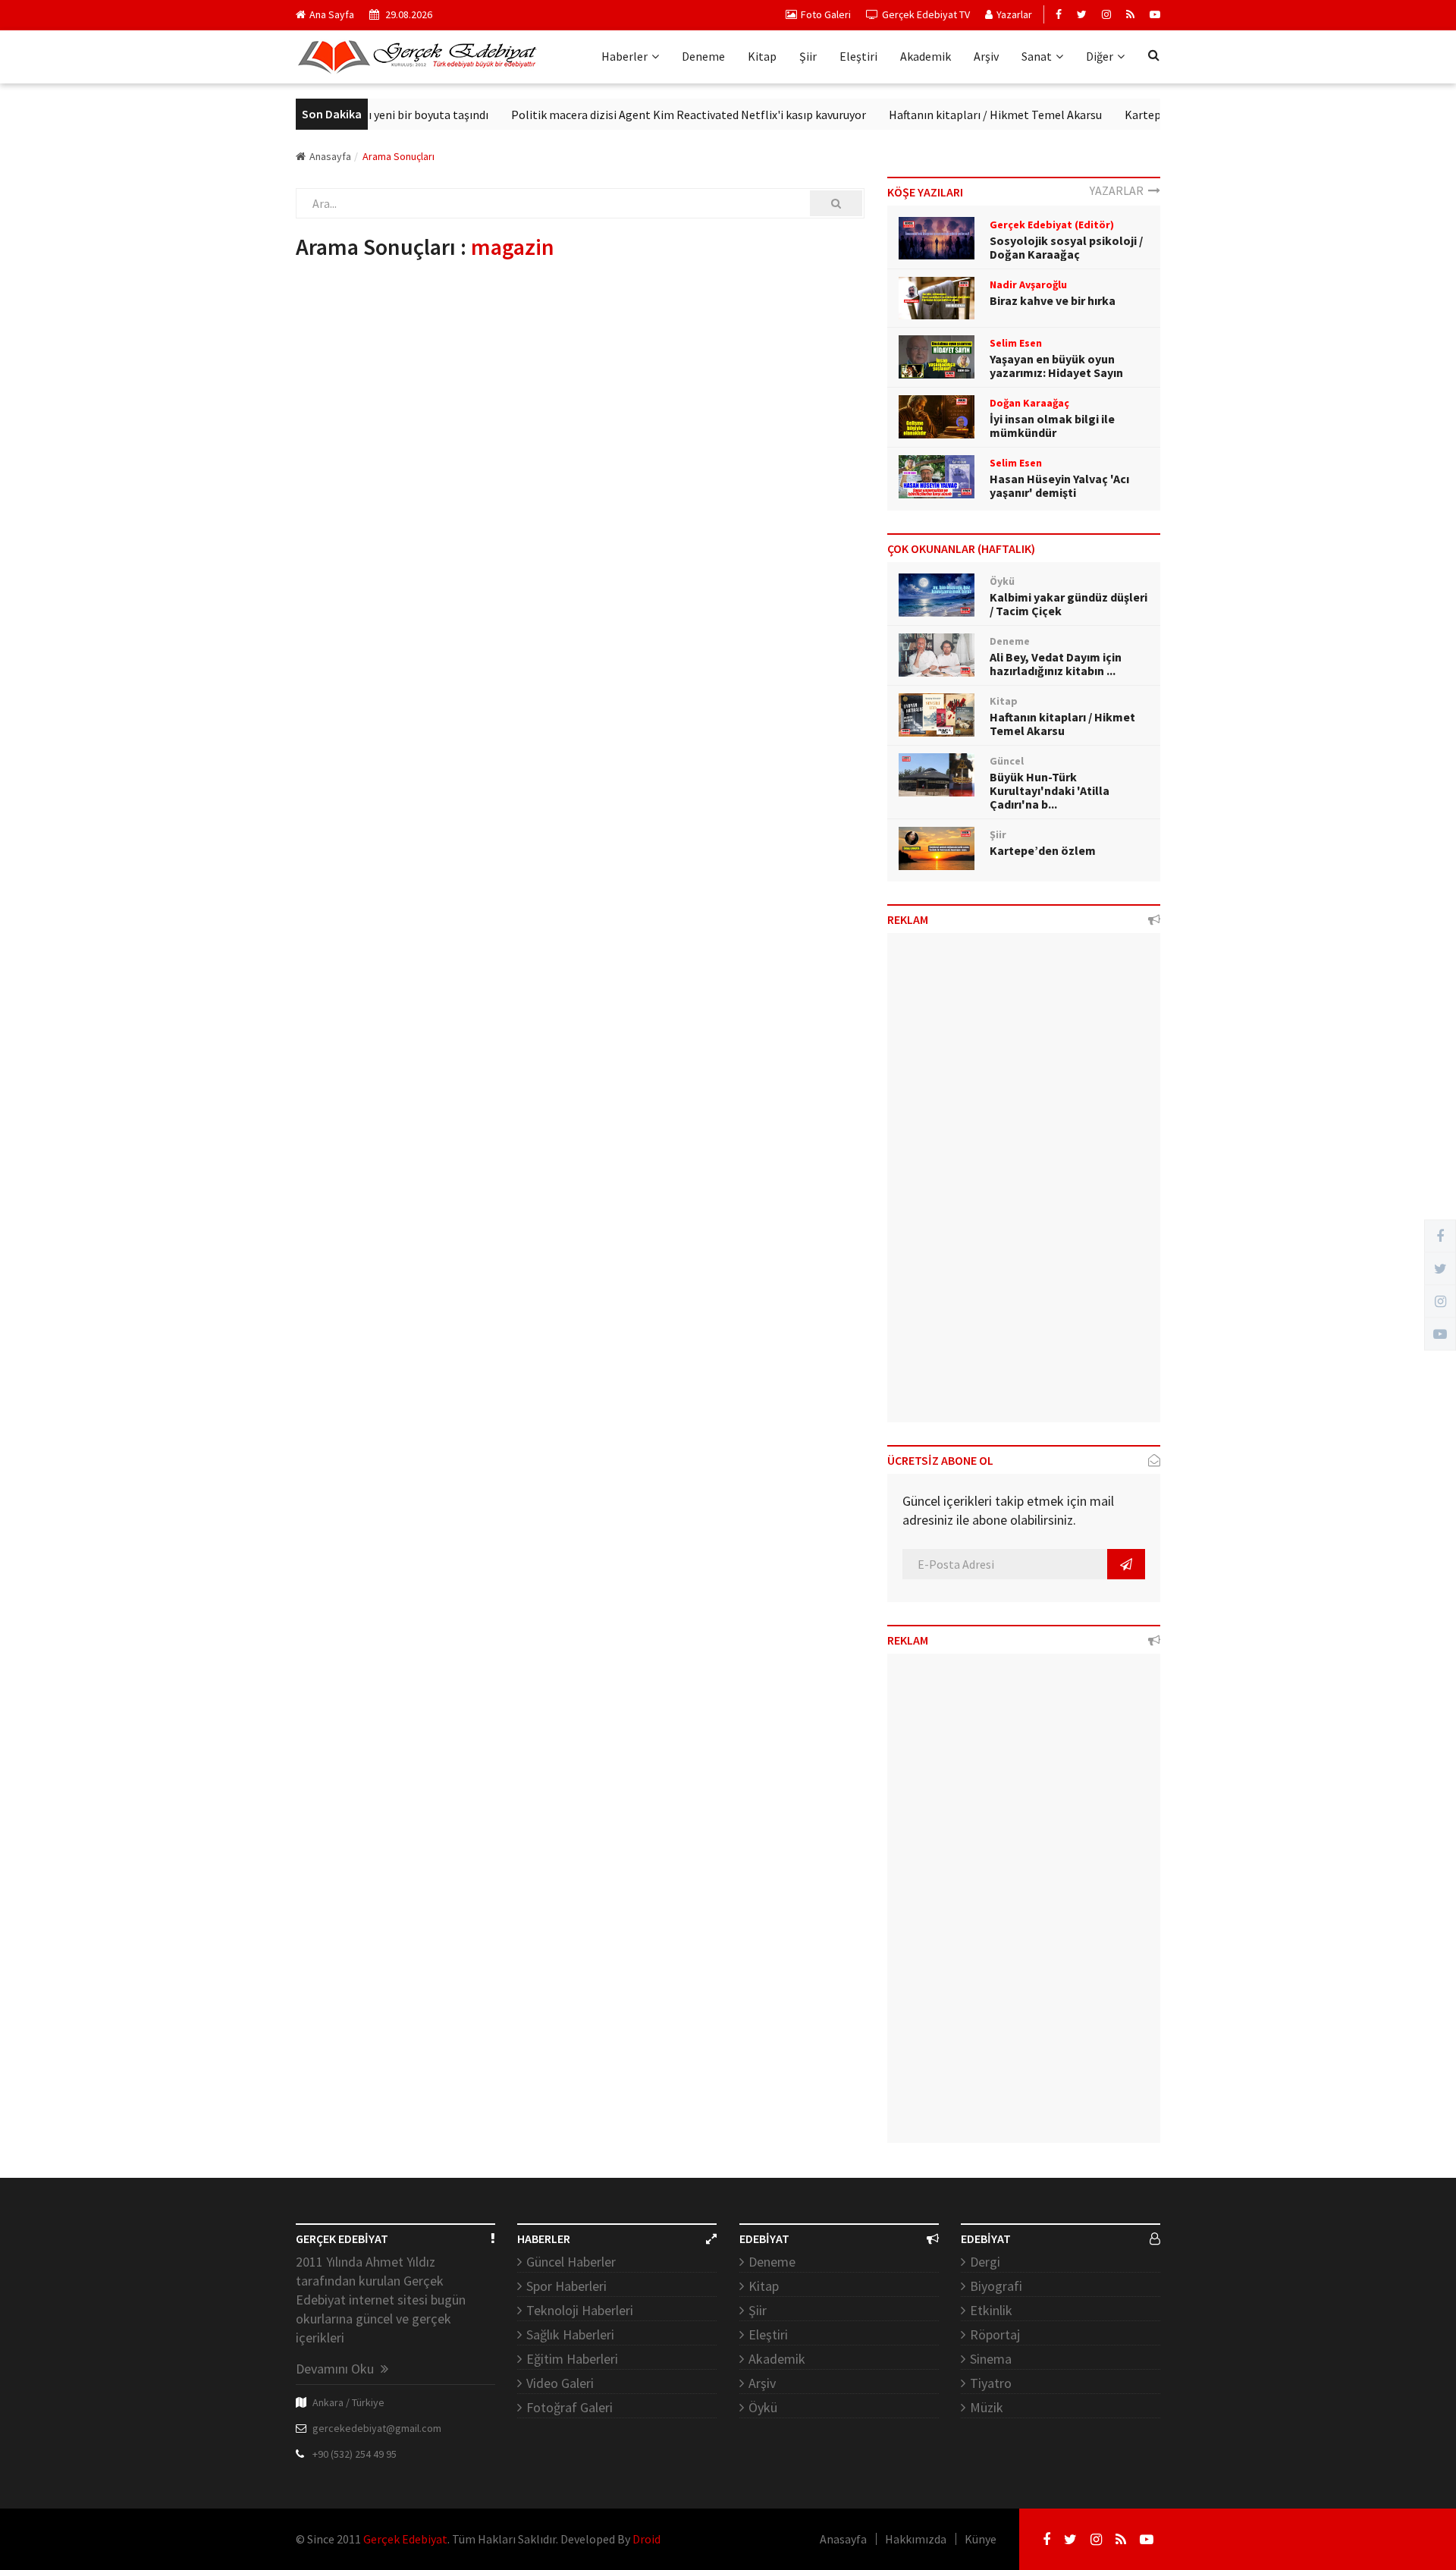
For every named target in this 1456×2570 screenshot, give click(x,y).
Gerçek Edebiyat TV (926, 14)
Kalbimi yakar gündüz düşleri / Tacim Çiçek (1068, 604)
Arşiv (986, 56)
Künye (981, 2539)
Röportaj (995, 2334)
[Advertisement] (1024, 1183)
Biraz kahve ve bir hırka (1053, 300)
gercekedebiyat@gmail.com (377, 2428)
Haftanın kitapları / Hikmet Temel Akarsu (958, 115)
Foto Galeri (826, 14)
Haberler (624, 56)
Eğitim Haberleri (572, 2359)
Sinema (991, 2359)
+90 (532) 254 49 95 (355, 2454)
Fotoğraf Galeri (570, 2407)
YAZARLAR (1119, 190)
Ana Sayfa (332, 14)
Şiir (808, 56)
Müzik (987, 2407)
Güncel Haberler (571, 2262)
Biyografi (996, 2286)
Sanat (1037, 56)
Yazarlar (1014, 14)
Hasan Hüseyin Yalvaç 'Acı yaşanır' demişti (1059, 485)
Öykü (763, 2407)
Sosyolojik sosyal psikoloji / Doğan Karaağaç (1066, 247)
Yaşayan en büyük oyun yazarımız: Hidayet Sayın (1056, 366)
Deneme (703, 56)
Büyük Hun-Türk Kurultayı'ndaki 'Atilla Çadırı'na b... (1050, 790)
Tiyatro (991, 2383)
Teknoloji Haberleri (580, 2310)
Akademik (926, 56)
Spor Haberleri (566, 2286)
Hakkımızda (916, 2539)
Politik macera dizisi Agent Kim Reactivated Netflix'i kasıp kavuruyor (651, 115)
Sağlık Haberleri (570, 2334)
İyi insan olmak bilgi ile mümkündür (1052, 426)
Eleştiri (858, 56)
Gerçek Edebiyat (405, 2539)
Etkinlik (991, 2310)
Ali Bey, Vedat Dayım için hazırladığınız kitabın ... (1056, 664)
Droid (646, 2539)
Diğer (1100, 56)
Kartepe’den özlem (1137, 115)
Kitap (762, 56)
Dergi (985, 2262)
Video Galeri (560, 2383)
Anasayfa (330, 156)
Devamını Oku (336, 2369)
